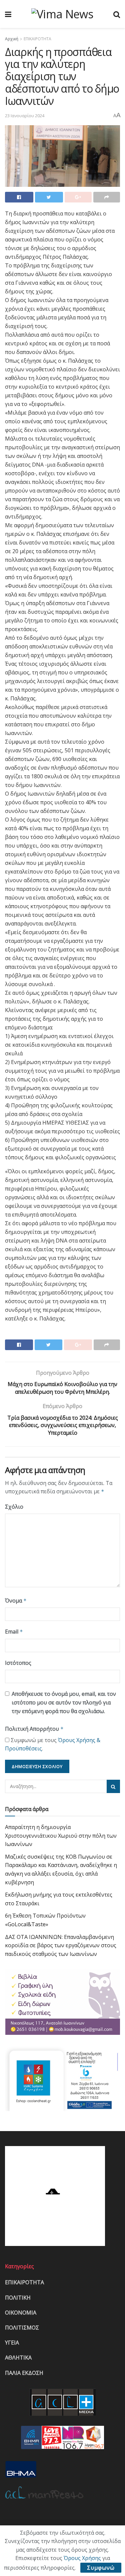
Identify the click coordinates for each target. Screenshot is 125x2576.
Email (14, 1632)
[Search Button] (113, 1786)
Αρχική (12, 39)
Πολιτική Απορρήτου (34, 1729)
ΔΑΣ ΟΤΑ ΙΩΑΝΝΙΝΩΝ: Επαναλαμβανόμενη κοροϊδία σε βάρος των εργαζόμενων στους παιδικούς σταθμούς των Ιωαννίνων (61, 1945)
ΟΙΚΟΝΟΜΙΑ (21, 2313)
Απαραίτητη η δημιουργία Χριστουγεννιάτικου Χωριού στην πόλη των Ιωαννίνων (61, 1836)
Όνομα (16, 1601)
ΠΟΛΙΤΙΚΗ (18, 2298)
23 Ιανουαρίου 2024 (25, 116)
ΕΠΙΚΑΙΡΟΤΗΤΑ (37, 39)
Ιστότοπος (18, 1663)
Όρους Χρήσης (82, 2558)
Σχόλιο (14, 1507)
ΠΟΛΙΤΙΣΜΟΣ (22, 2328)
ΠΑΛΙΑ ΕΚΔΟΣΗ (24, 2373)
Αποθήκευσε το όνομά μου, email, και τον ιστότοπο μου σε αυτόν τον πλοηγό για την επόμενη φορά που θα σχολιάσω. (64, 1702)
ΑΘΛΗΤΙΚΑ (18, 2358)
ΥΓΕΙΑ (12, 2343)
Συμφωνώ (101, 2568)
